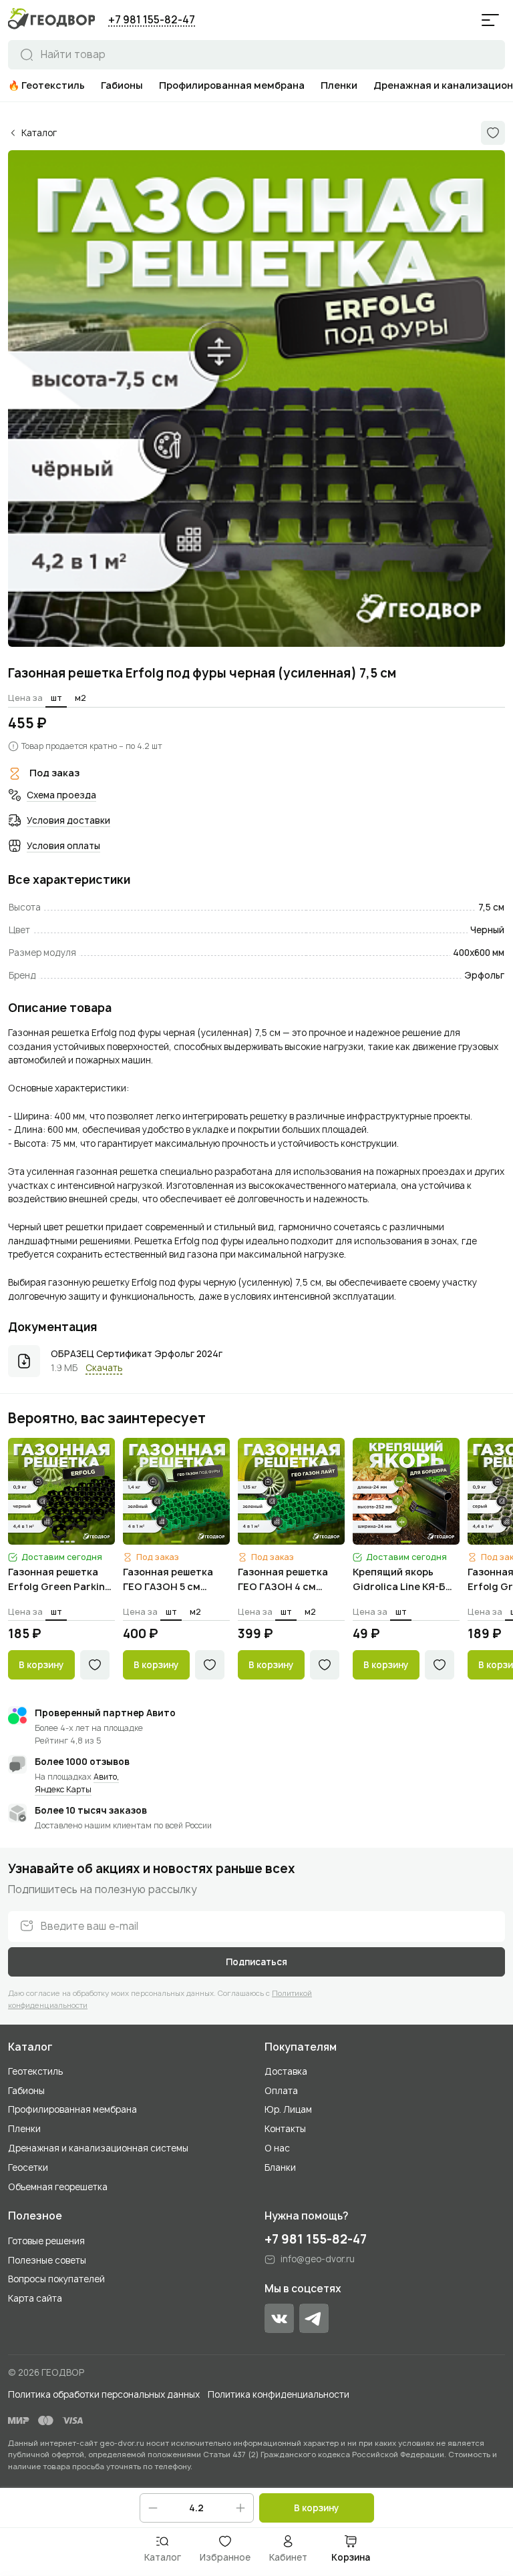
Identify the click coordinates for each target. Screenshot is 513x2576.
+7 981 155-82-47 (152, 20)
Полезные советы (47, 2260)
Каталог (30, 2047)
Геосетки (28, 2167)
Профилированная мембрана (72, 2109)
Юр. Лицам (288, 2109)
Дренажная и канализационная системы (98, 2148)
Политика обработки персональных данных (104, 2394)
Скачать (104, 1368)
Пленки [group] (339, 85)
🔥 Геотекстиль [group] (46, 85)
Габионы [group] (122, 85)
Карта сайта (35, 2298)
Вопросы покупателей (56, 2279)
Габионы (26, 2091)
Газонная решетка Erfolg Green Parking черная (60, 1580)
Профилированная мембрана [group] (232, 85)
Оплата (281, 2091)
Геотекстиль (35, 2071)
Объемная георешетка (58, 2187)
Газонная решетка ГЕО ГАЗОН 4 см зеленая (283, 1580)
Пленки (24, 2129)
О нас (277, 2148)
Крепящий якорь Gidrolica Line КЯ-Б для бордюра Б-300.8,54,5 (399, 1580)
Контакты (285, 2129)
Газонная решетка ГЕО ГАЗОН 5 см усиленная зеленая (171, 1580)
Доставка (286, 2071)
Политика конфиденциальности (279, 2394)
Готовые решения (46, 2241)
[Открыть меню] (490, 20)
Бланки (280, 2167)
